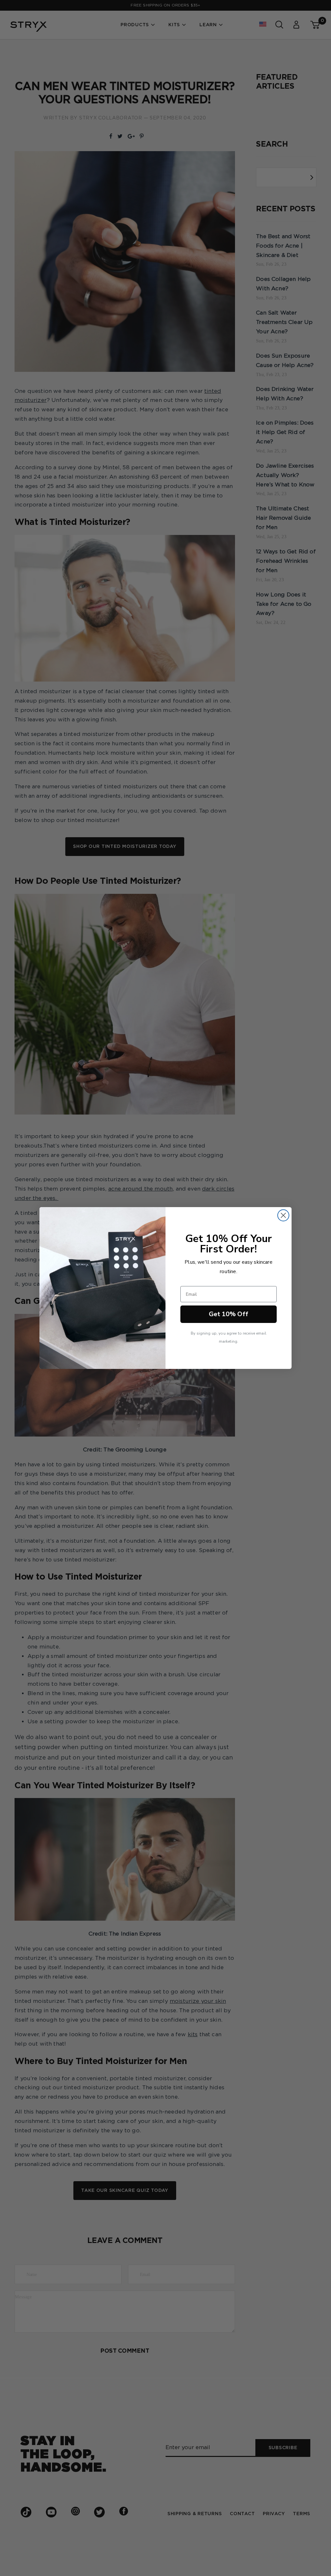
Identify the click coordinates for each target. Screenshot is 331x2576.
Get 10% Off (229, 1314)
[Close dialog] (283, 1215)
